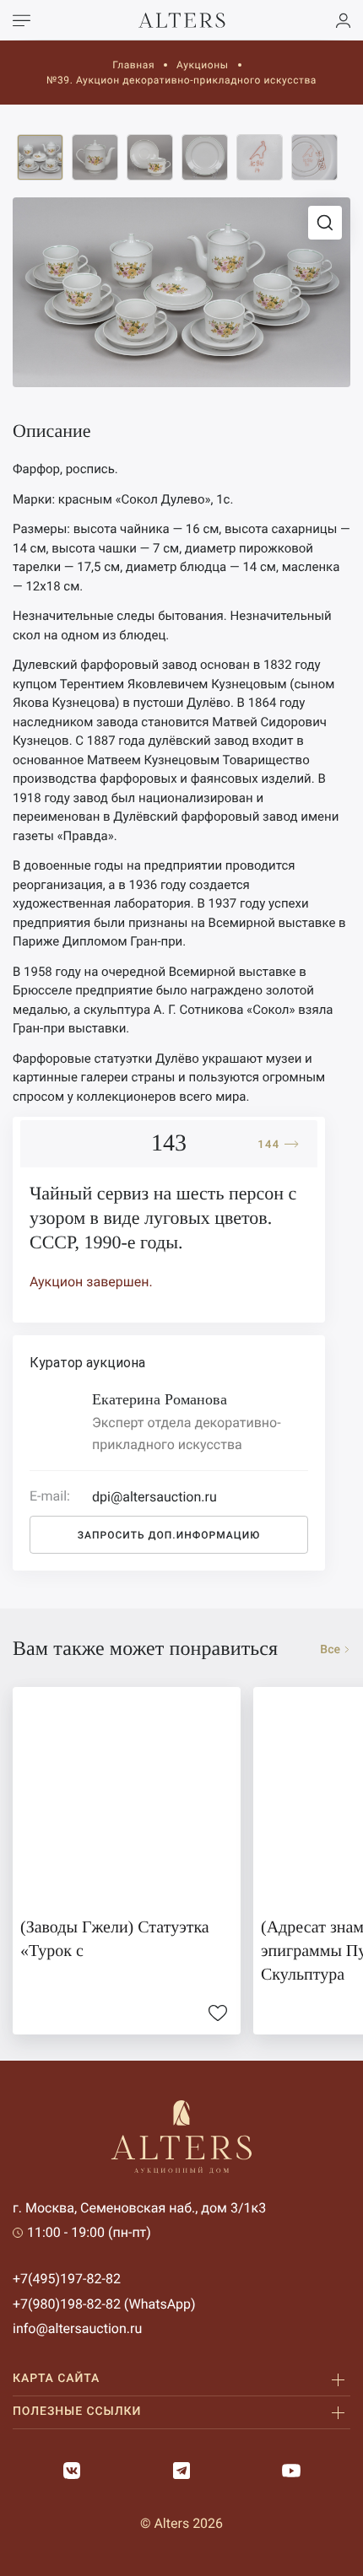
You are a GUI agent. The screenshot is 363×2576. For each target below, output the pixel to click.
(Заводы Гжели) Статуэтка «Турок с (115, 1939)
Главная (133, 65)
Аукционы (203, 65)
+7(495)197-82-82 (67, 2279)
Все (330, 1650)
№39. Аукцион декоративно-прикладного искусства (181, 80)
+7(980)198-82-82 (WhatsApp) (104, 2304)
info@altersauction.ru (77, 2328)
